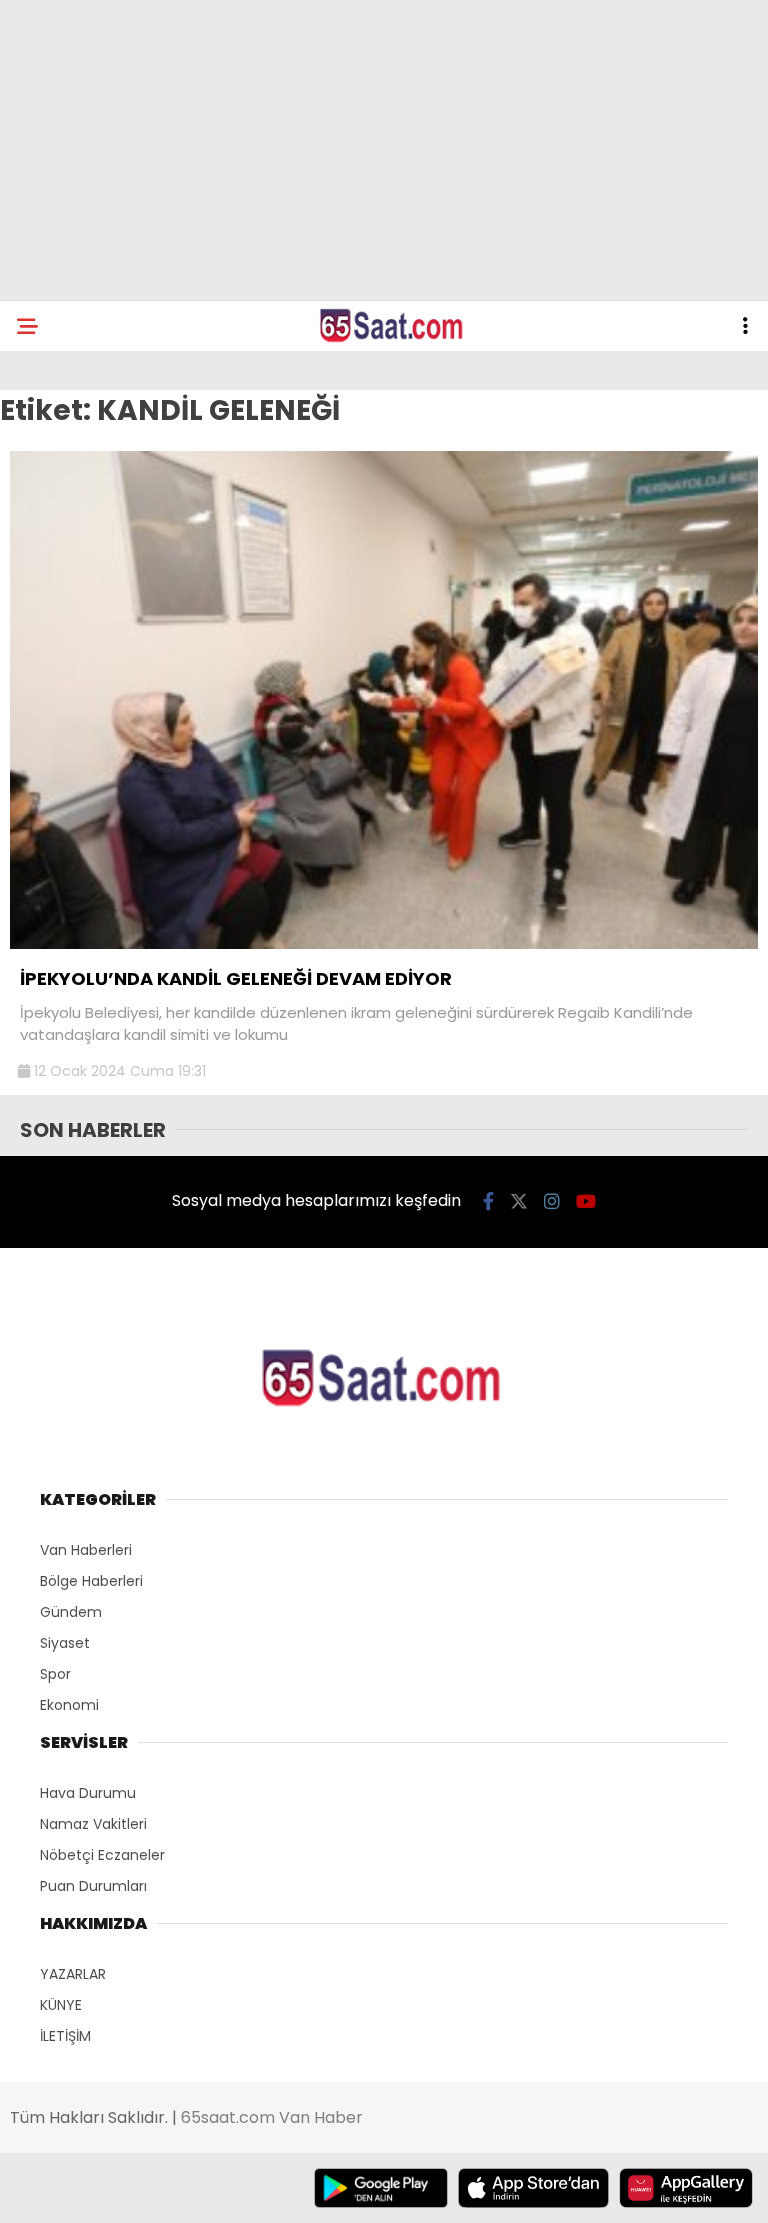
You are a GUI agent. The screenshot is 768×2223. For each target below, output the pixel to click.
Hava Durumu (88, 1793)
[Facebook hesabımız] (488, 1201)
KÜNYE (61, 2005)
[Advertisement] (384, 150)
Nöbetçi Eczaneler (102, 1855)
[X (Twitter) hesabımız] (519, 1201)
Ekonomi (69, 1705)
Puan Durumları (93, 1886)
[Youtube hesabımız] (586, 1201)
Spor (55, 1674)
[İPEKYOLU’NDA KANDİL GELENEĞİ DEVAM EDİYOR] (384, 944)
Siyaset (65, 1643)
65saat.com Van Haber (272, 2117)
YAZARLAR (73, 1974)
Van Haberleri (86, 1550)
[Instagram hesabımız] (552, 1201)
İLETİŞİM (65, 2036)
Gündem (71, 1612)
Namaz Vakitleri (93, 1824)
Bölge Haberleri (91, 1581)
